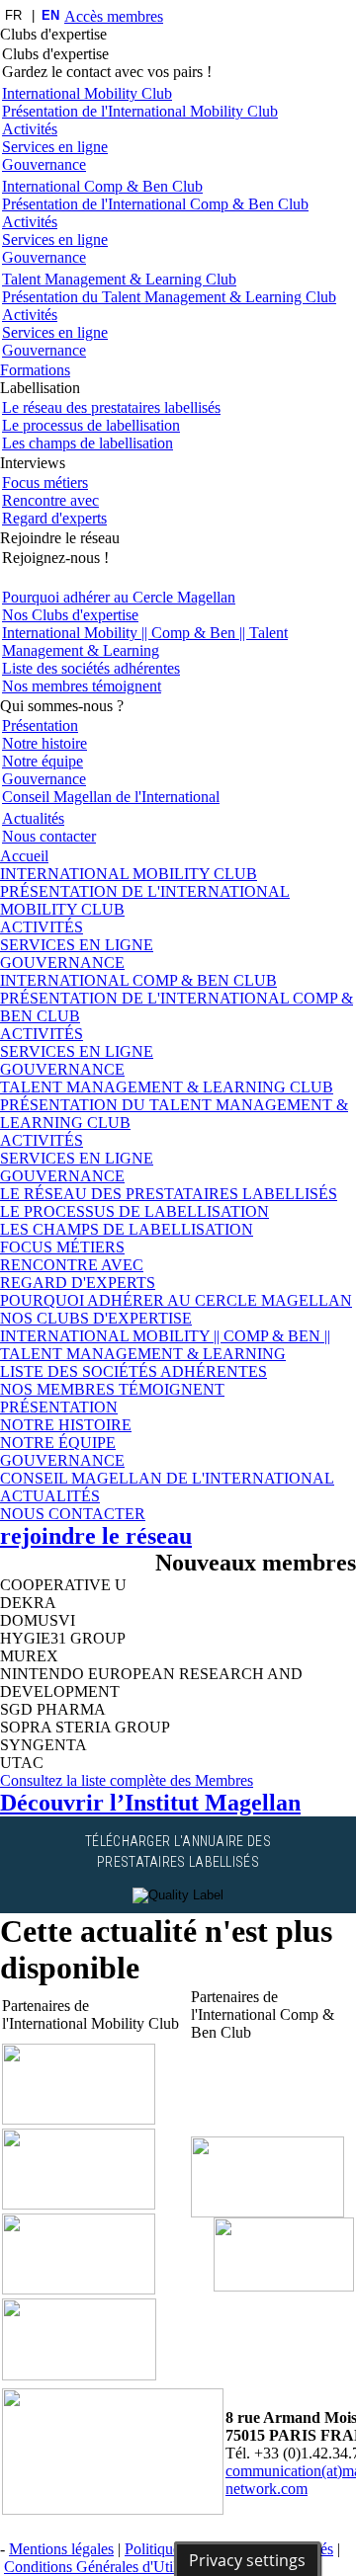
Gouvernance (44, 164)
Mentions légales (61, 2549)
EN (50, 15)
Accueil (24, 856)
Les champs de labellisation (88, 443)
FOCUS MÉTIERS (62, 1247)
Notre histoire (44, 743)
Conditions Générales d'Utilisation (111, 2567)
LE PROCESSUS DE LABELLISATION (134, 1211)
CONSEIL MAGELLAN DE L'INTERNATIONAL (167, 1478)
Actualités (33, 818)
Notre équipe (43, 761)
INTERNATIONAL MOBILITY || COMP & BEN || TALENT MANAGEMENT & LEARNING (165, 1345)
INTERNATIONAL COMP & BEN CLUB (138, 980)
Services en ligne (55, 147)
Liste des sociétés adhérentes (91, 668)
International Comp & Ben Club (102, 186)
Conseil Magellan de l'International (111, 797)
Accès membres (114, 16)
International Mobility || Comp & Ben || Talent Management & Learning (145, 642)
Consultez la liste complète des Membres (127, 1780)
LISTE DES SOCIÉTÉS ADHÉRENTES (133, 1371)
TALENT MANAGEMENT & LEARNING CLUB (167, 1087)
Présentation (40, 725)
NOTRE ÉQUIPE (58, 1443)
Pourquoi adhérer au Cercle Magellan (119, 597)
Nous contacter (49, 836)
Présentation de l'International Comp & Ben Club (155, 204)
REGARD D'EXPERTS (78, 1283)
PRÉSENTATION (59, 1407)
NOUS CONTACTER (73, 1514)
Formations (35, 370)
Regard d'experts (54, 518)
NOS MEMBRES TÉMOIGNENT (112, 1389)
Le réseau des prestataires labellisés (111, 407)
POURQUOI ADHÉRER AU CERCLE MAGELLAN (176, 1300)
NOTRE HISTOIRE (66, 1425)
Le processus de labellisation (91, 425)
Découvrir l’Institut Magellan (150, 1803)
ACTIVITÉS (42, 927)
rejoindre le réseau (96, 1536)
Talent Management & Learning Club (119, 279)
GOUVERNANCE (62, 963)
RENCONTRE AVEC (72, 1265)
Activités (30, 129)
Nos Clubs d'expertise (70, 615)
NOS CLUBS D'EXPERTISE (96, 1318)
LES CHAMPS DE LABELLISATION (127, 1229)
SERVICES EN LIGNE (77, 945)
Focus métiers (45, 483)
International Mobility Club (87, 93)
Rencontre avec (50, 500)
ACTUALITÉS (50, 1496)
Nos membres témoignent (82, 686)
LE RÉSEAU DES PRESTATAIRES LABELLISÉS (169, 1194)
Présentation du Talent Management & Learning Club (169, 297)
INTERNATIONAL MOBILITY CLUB (129, 874)
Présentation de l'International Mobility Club (140, 111)
